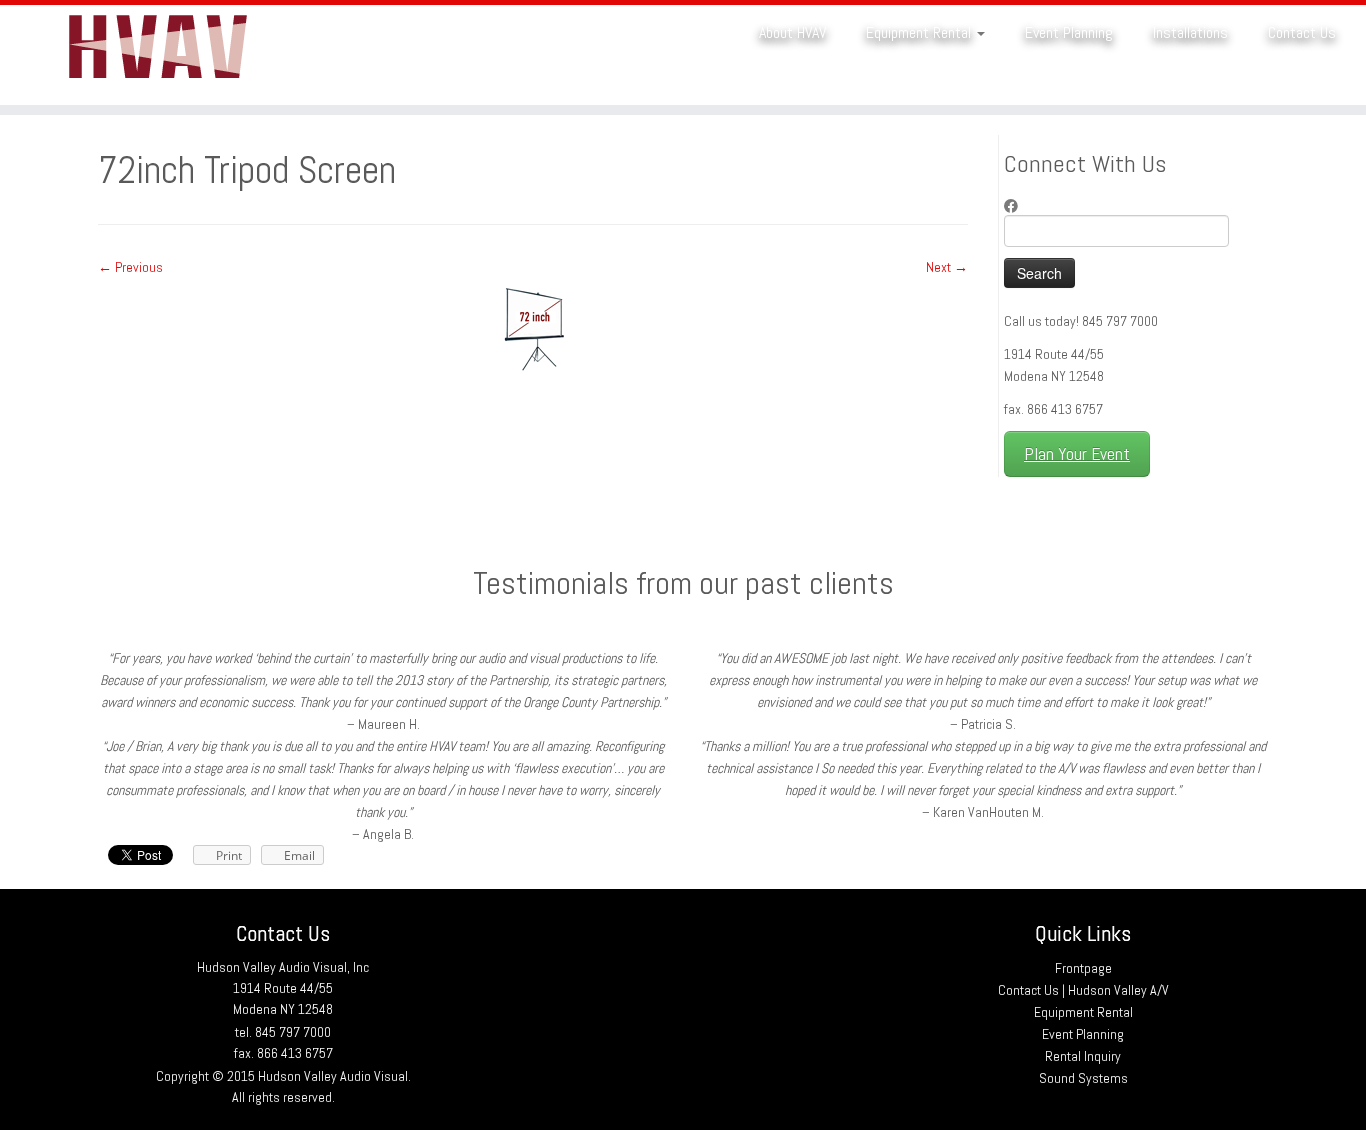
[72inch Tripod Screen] (533, 326)
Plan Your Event (1077, 454)
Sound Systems (1083, 1078)
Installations (1190, 32)
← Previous (130, 267)
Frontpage (1083, 968)
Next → (947, 267)
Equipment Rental (920, 32)
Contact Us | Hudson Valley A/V (1083, 990)
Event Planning (1069, 32)
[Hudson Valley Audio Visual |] (157, 55)
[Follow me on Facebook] (1017, 206)
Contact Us (1302, 32)
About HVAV (792, 32)
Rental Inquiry (1083, 1056)
